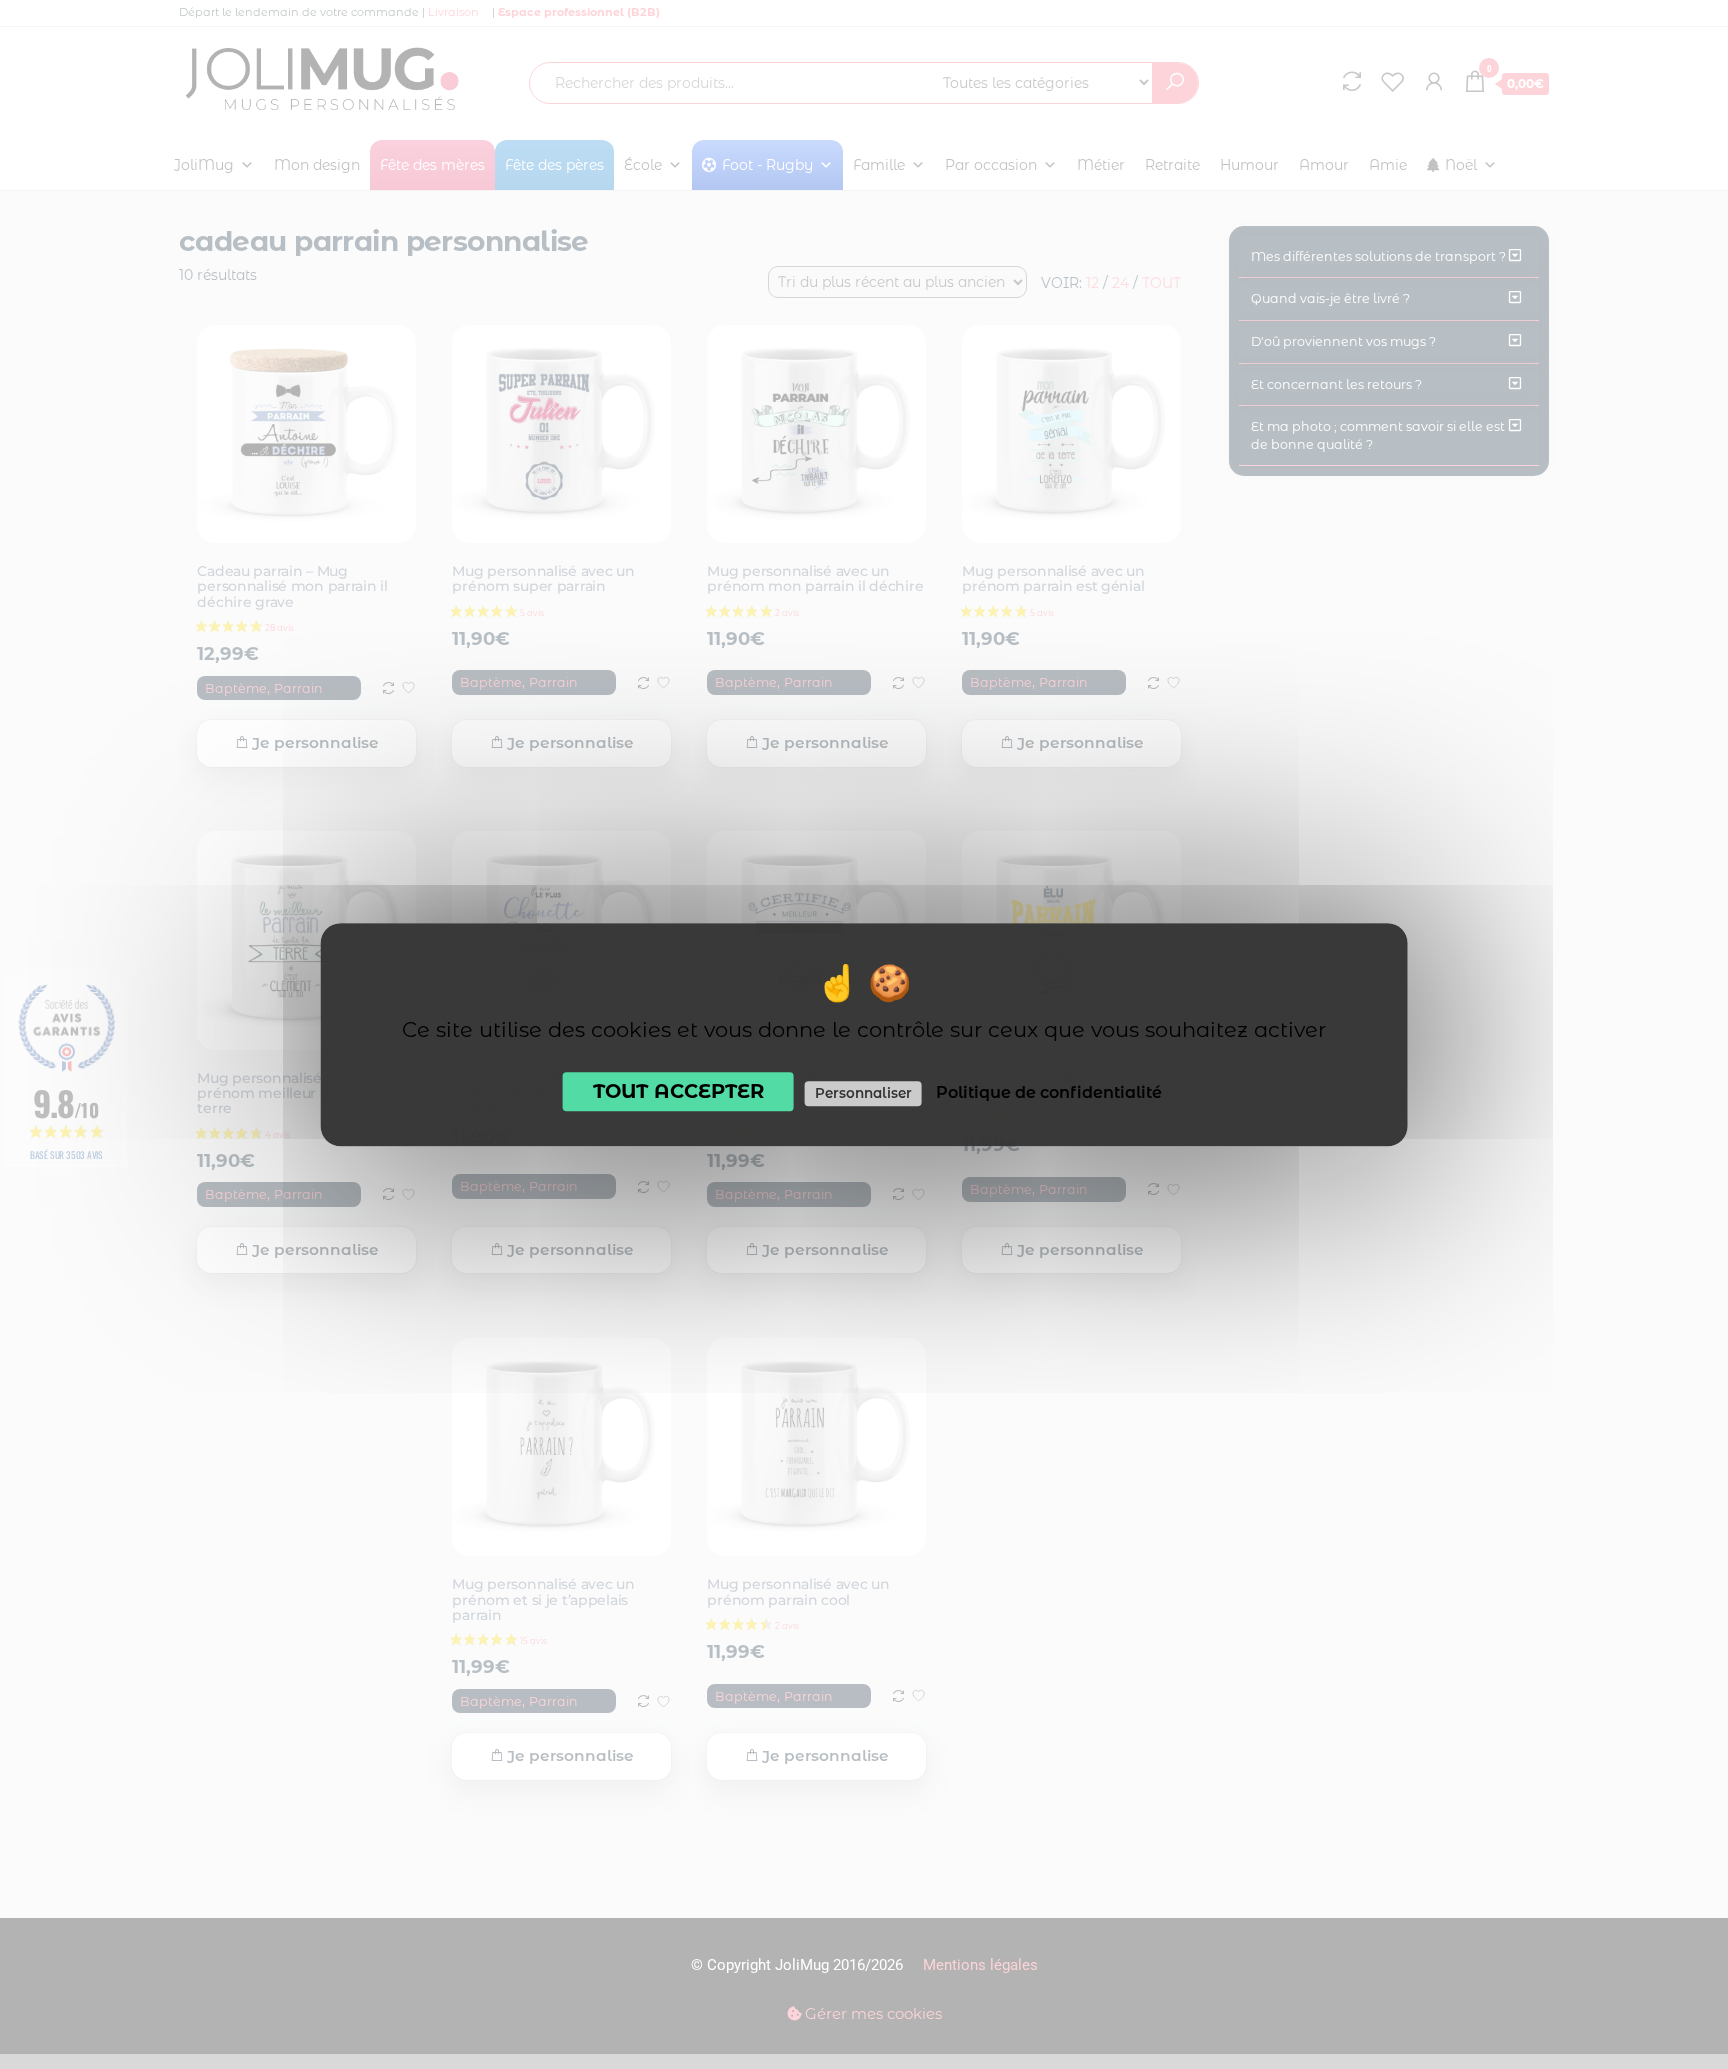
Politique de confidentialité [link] (1049, 1092)
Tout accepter (678, 1091)
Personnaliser (863, 1093)
